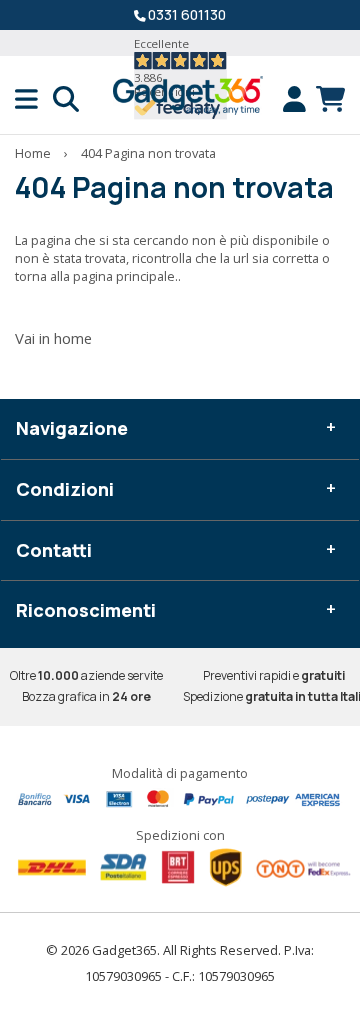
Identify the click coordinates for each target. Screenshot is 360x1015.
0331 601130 (187, 14)
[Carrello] (330, 99)
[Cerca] (66, 99)
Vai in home (53, 338)
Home (33, 153)
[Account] (299, 99)
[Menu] (34, 99)
